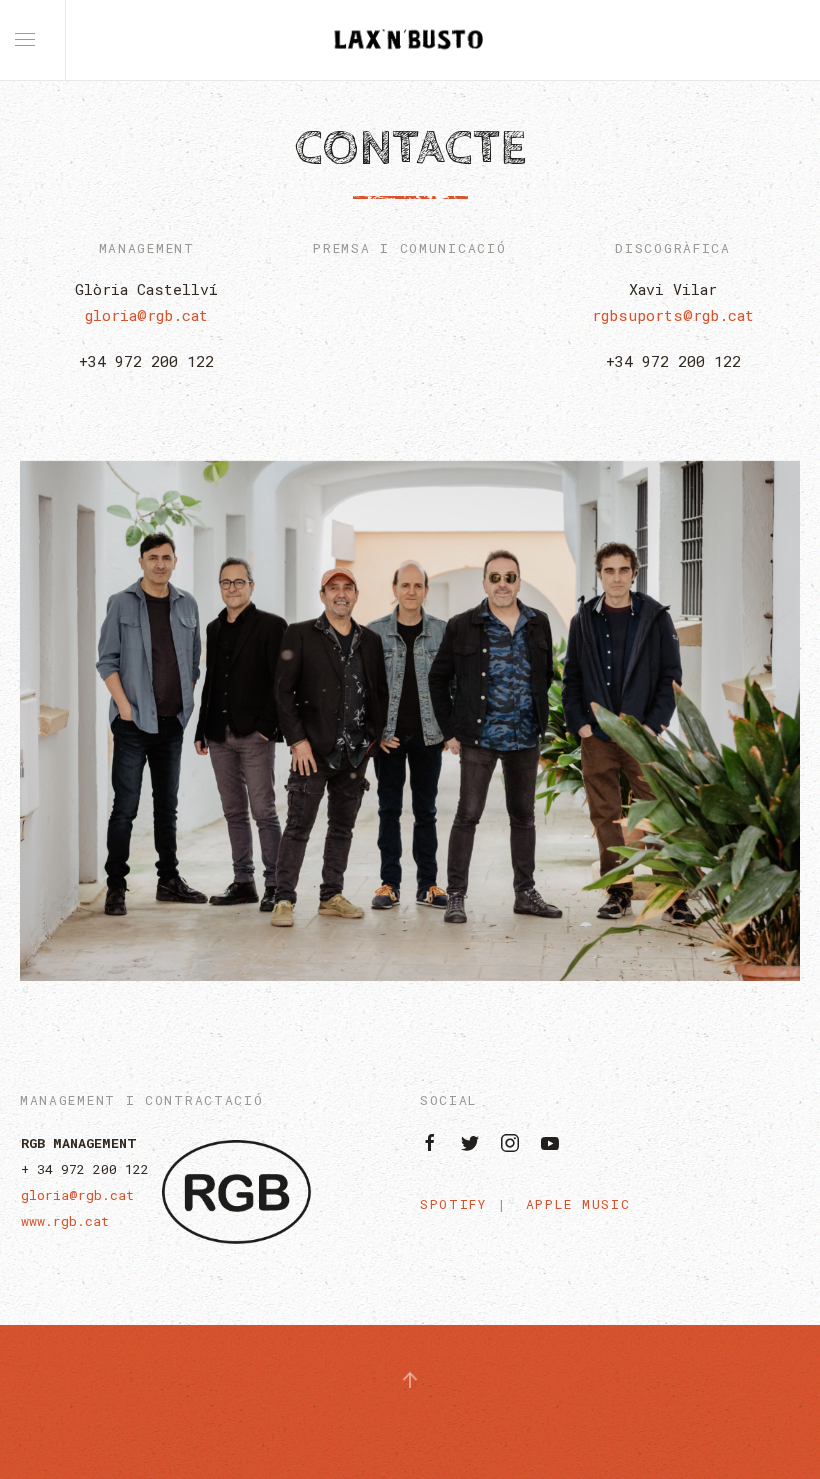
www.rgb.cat (65, 1221)
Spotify (453, 1204)
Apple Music (578, 1204)
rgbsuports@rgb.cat (673, 315)
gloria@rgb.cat (146, 315)
